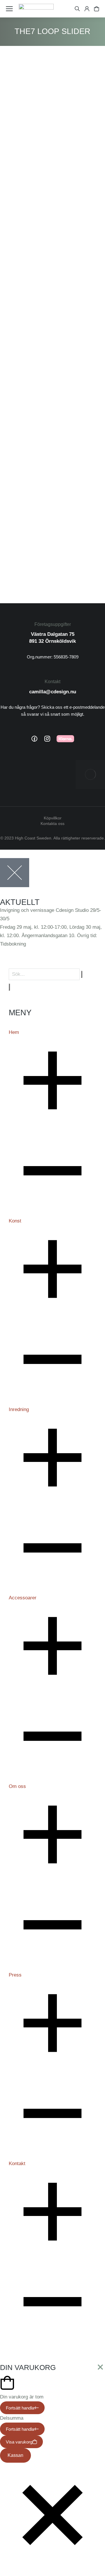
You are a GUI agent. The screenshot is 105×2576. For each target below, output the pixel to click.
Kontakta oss (52, 824)
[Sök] (9, 987)
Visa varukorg (19, 2442)
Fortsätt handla (20, 2408)
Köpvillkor (53, 818)
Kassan (15, 2455)
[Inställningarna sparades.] (97, 9)
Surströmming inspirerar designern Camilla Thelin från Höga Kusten (56, 178)
